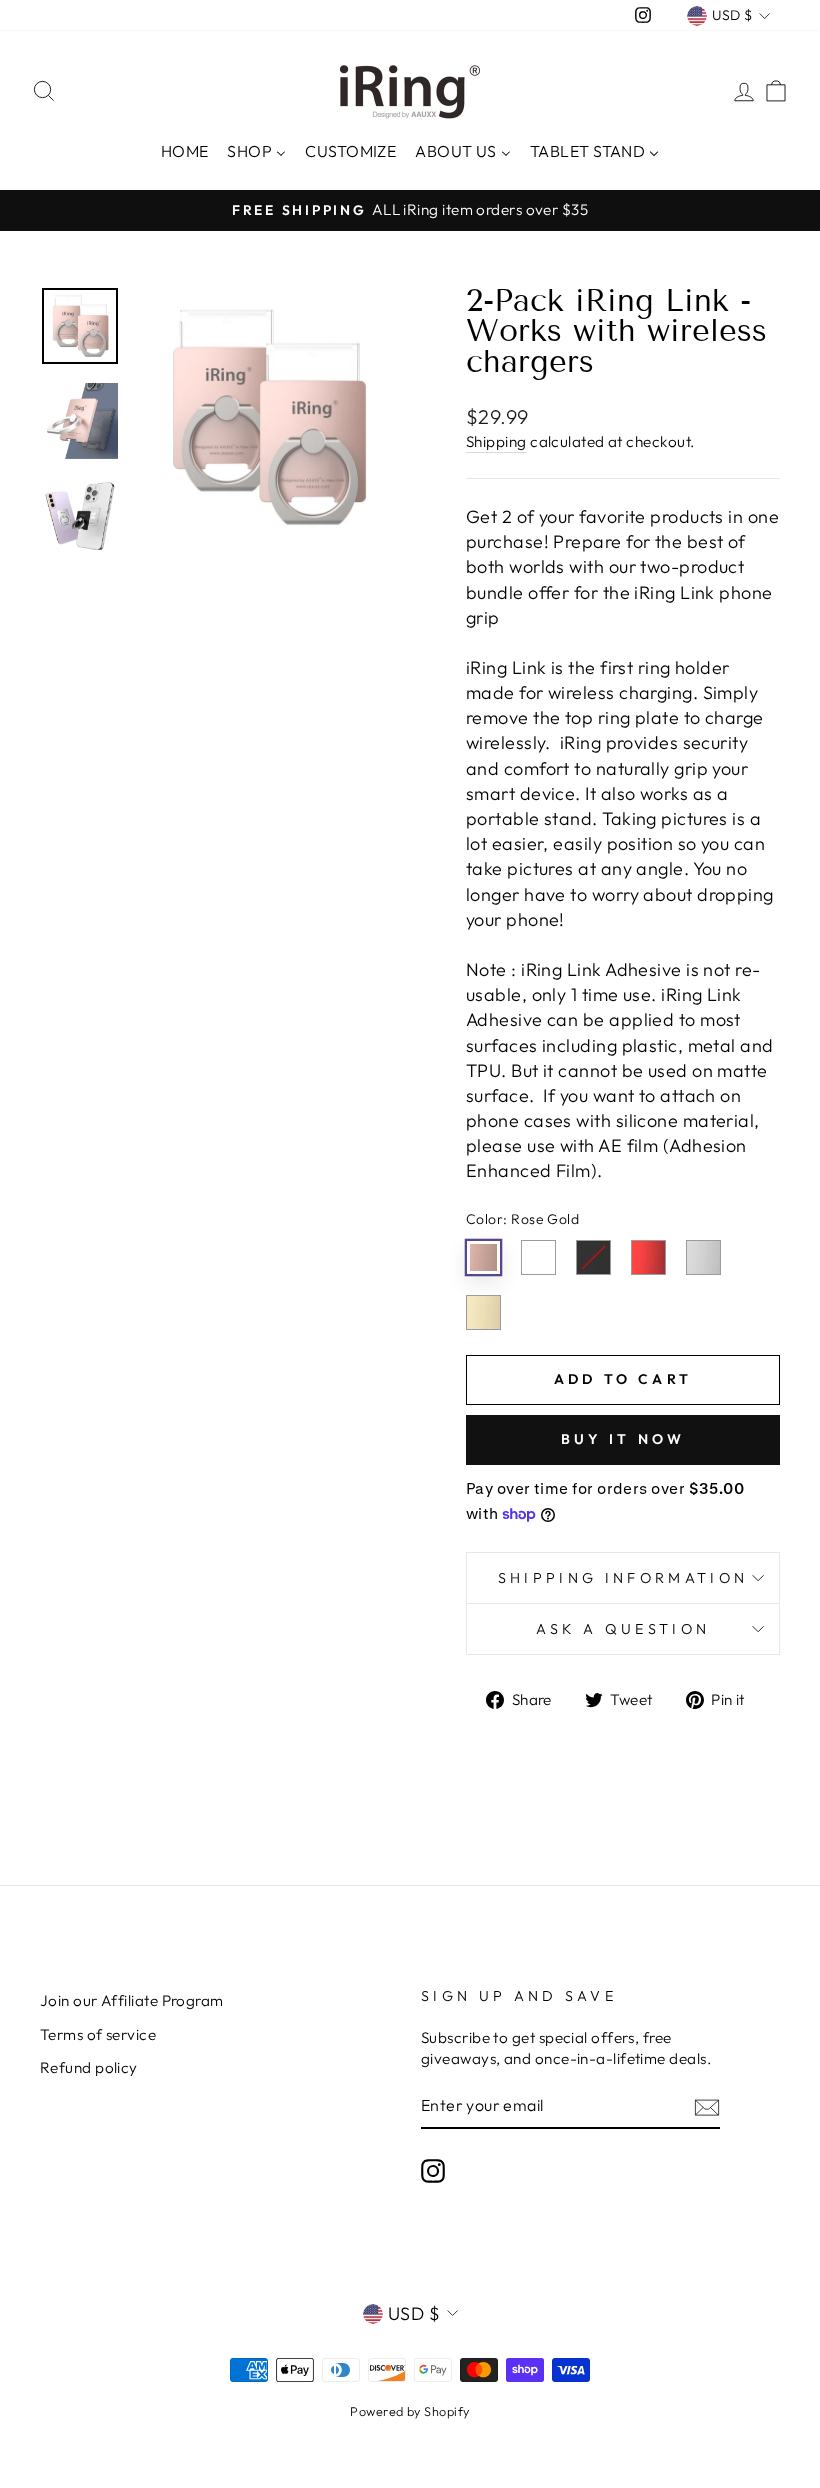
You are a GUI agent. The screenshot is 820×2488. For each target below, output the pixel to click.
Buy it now (623, 1439)
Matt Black (593, 1257)
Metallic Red (648, 1257)
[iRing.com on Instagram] (433, 2171)
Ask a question (623, 1629)
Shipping (496, 441)
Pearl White (538, 1257)
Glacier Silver (703, 1257)
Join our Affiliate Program (132, 2000)
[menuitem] (184, 149)
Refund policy (89, 2067)
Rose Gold (483, 1257)
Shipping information (623, 1578)
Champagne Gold (483, 1312)
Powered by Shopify (409, 2411)
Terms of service (98, 2034)
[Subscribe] (707, 2106)
